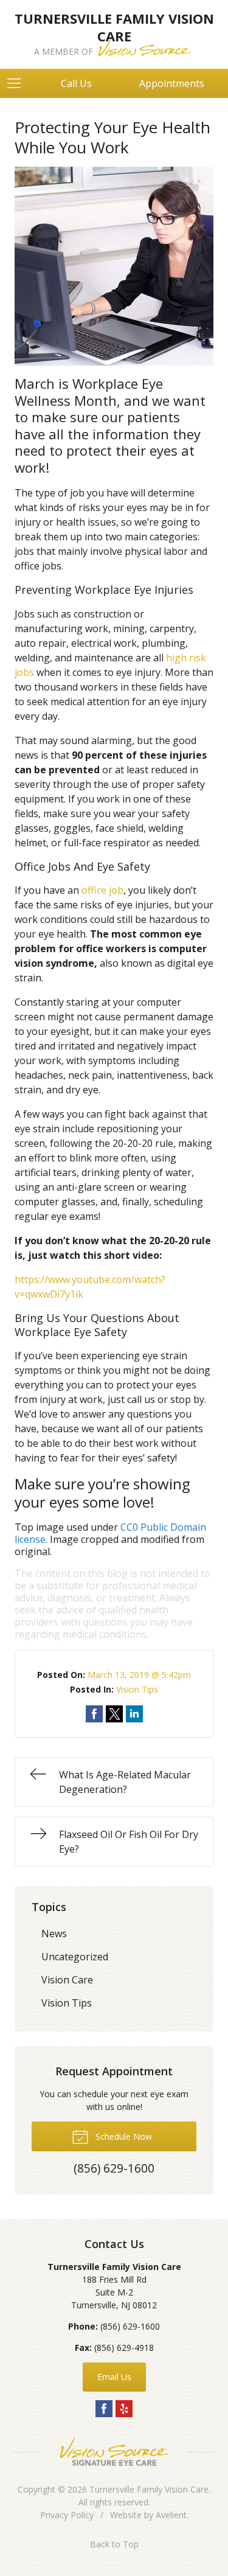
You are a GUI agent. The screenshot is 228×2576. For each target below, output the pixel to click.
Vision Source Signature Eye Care (114, 2452)
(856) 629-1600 (130, 2326)
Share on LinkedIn (134, 1714)
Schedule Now (123, 2136)
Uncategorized (75, 1957)
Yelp (124, 2409)
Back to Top (114, 2544)
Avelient (171, 2515)
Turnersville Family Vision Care (149, 2489)
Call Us (76, 83)
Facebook (104, 2409)
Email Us (114, 2377)
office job (102, 890)
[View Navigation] (18, 83)
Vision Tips (137, 1689)
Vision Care (67, 1980)
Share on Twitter (114, 1714)
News (54, 1934)
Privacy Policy (67, 2515)
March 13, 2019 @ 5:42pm (139, 1675)
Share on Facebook (94, 1714)
